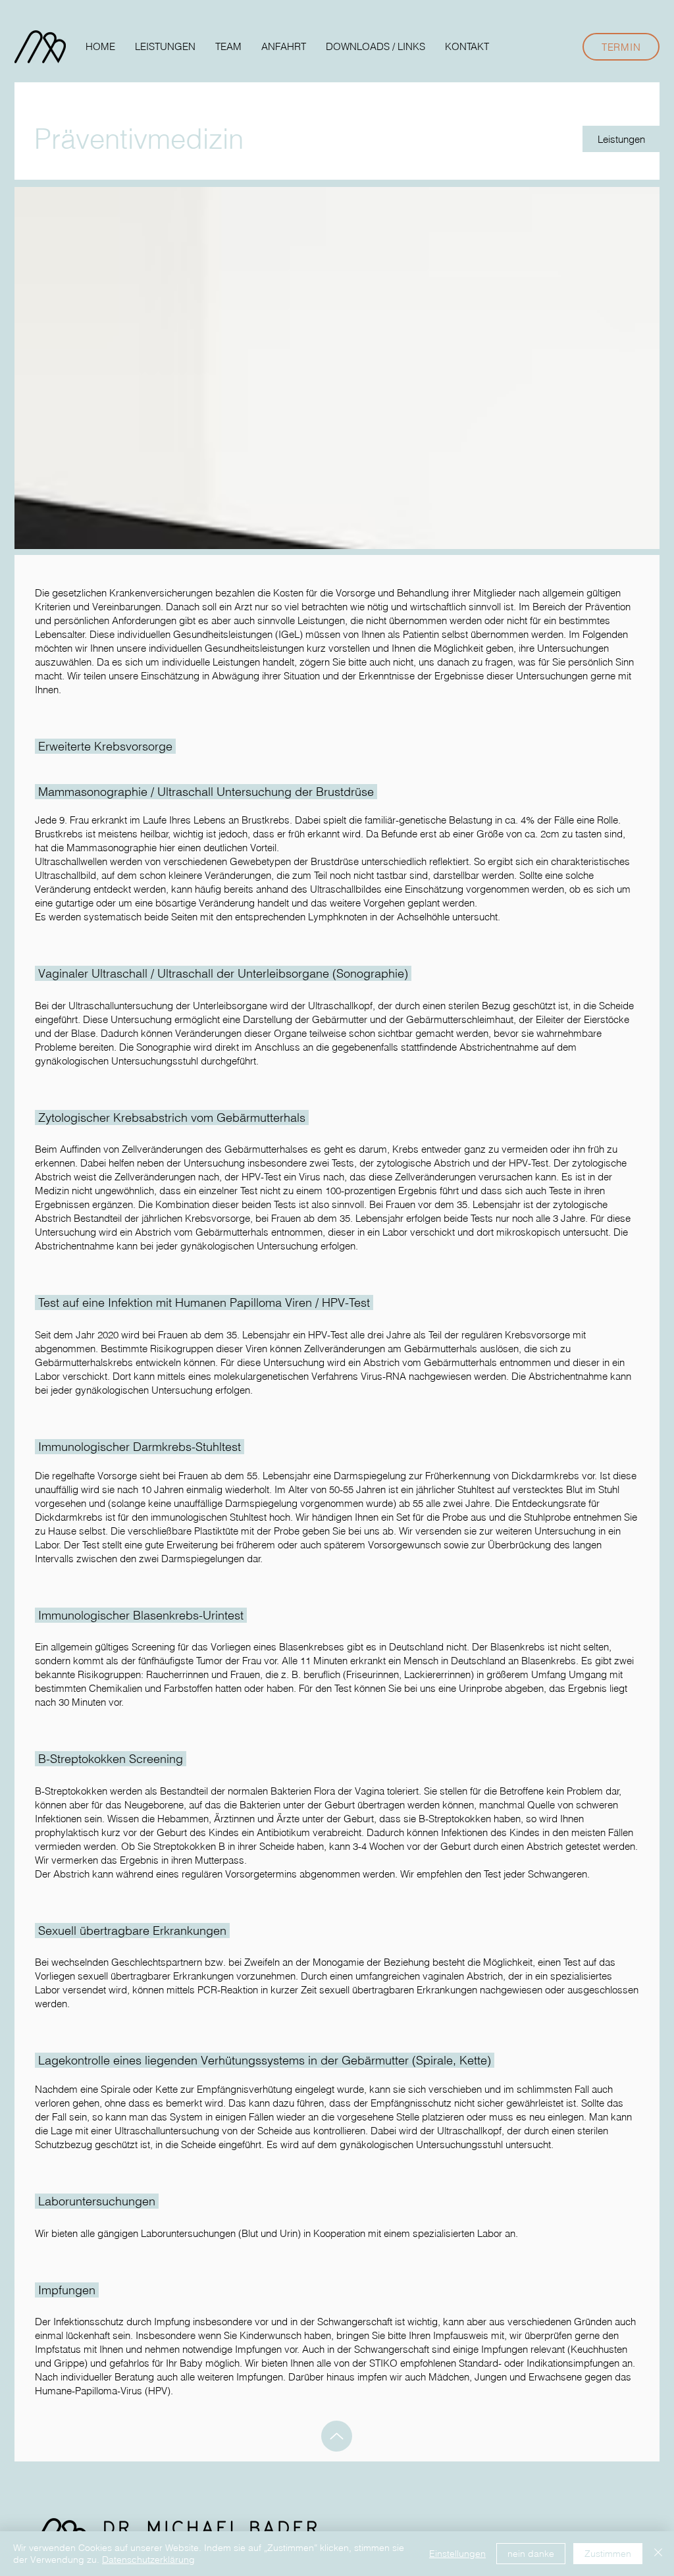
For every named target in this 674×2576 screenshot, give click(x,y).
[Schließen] (658, 2554)
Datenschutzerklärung (148, 2560)
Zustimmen (608, 2554)
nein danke (531, 2554)
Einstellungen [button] (457, 2554)
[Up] (337, 2436)
